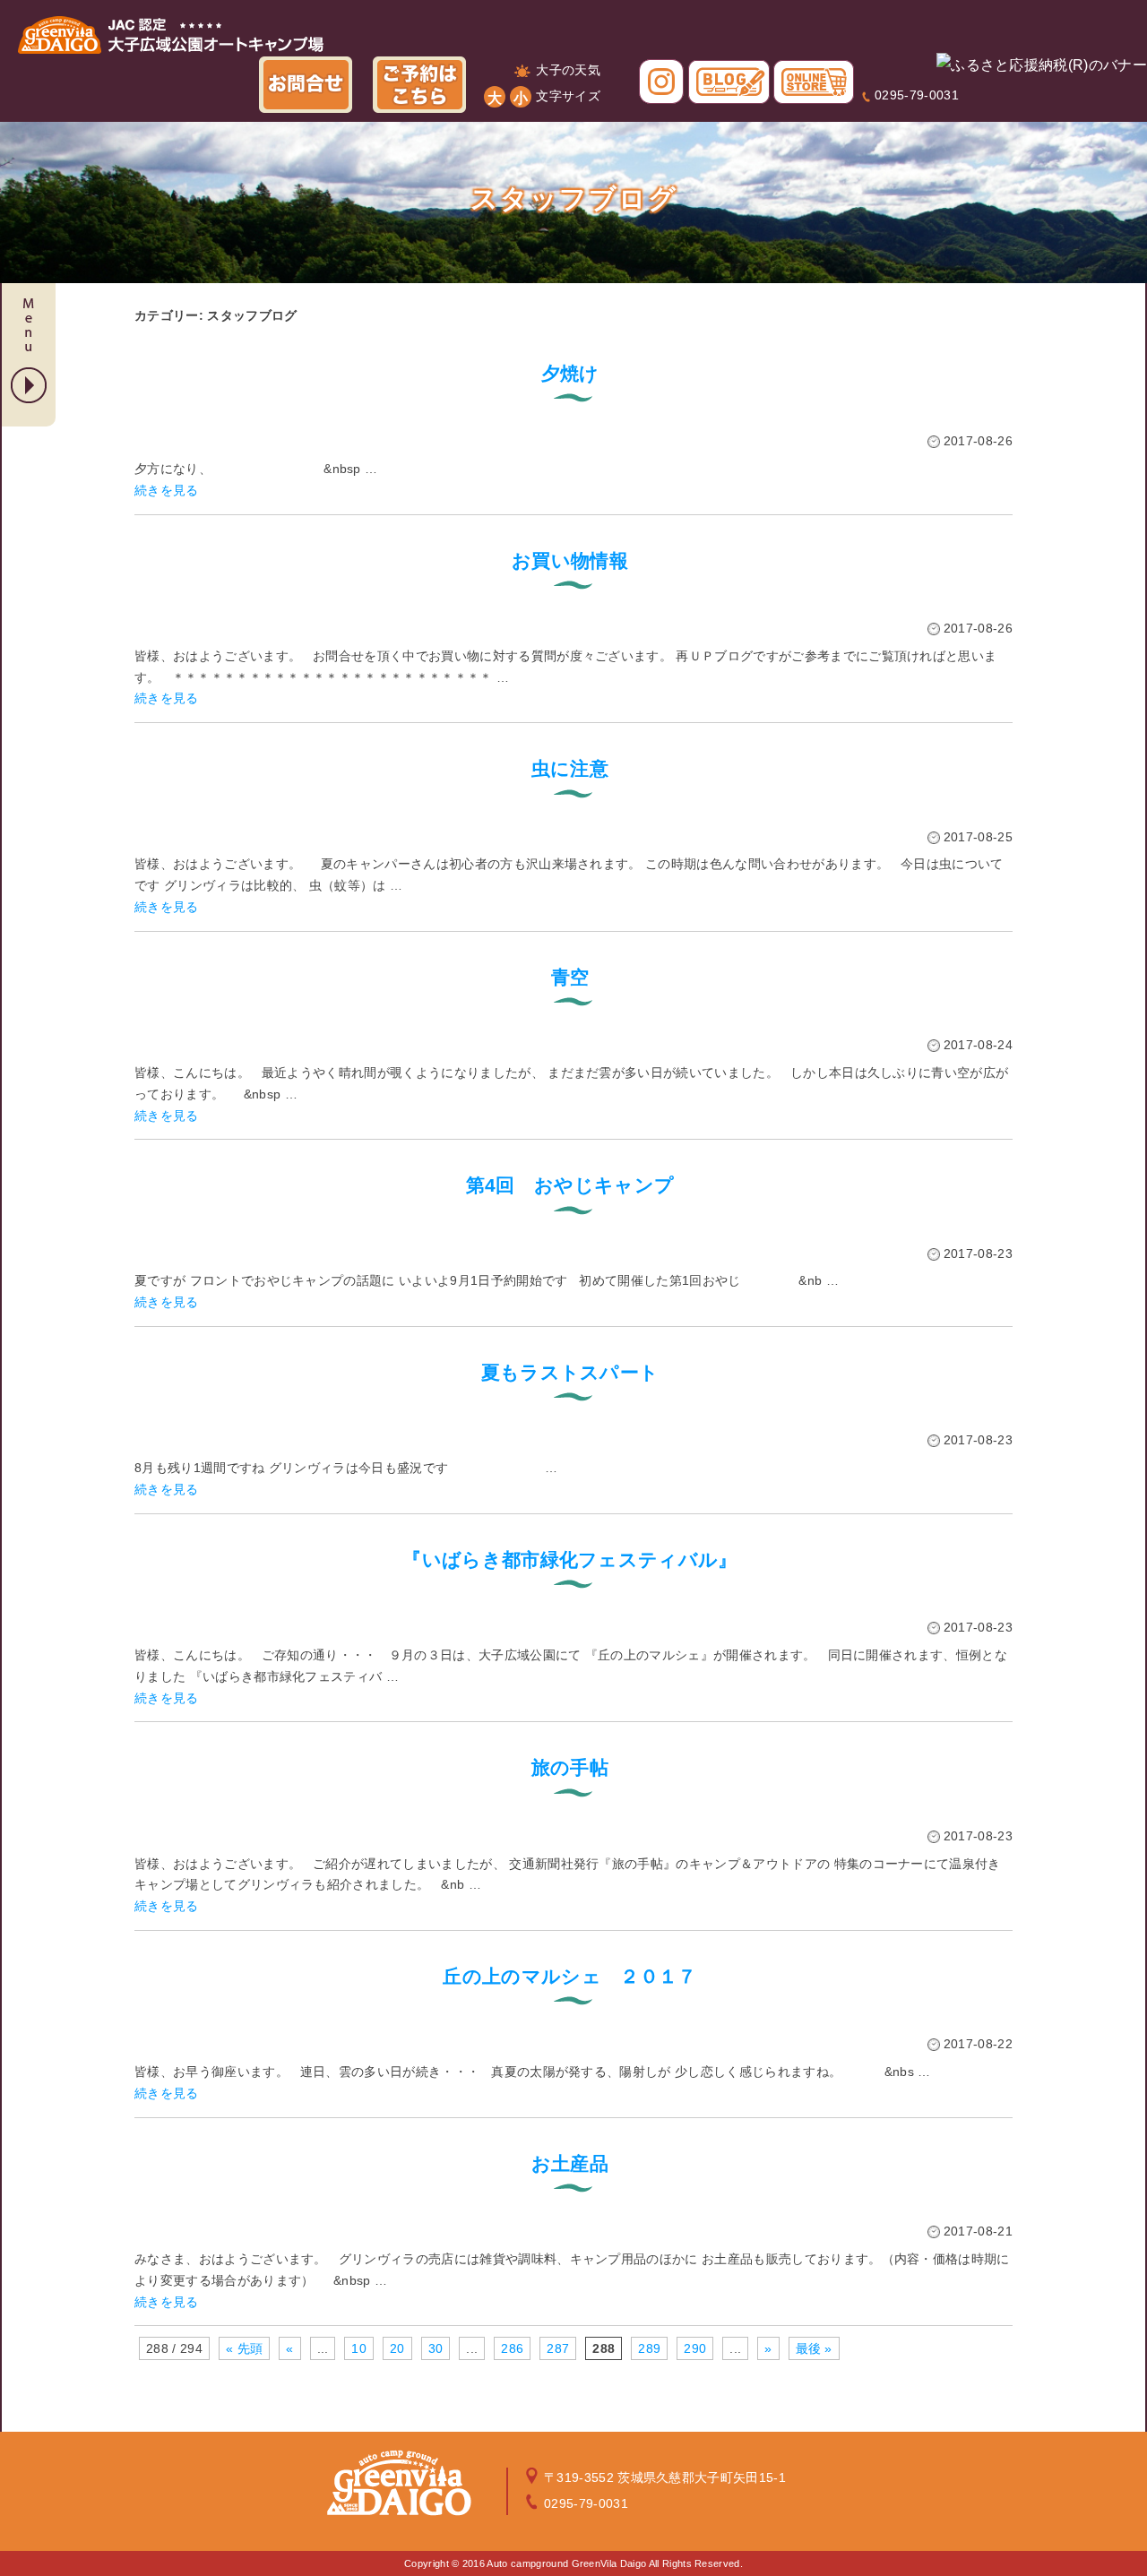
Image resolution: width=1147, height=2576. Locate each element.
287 (558, 2348)
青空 (570, 977)
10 (359, 2348)
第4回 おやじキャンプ (570, 1185)
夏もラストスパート (570, 1372)
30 (436, 2348)
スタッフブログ (574, 198)
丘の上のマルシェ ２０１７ (569, 1976)
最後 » (814, 2348)
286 (512, 2348)
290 (695, 2348)
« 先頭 (244, 2348)
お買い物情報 (570, 560)
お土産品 (570, 2163)
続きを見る (167, 490)
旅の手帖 (570, 1767)
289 (649, 2348)
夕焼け (570, 373)
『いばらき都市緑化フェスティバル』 (569, 1559)
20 (397, 2348)
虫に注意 (570, 768)
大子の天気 (568, 70)
